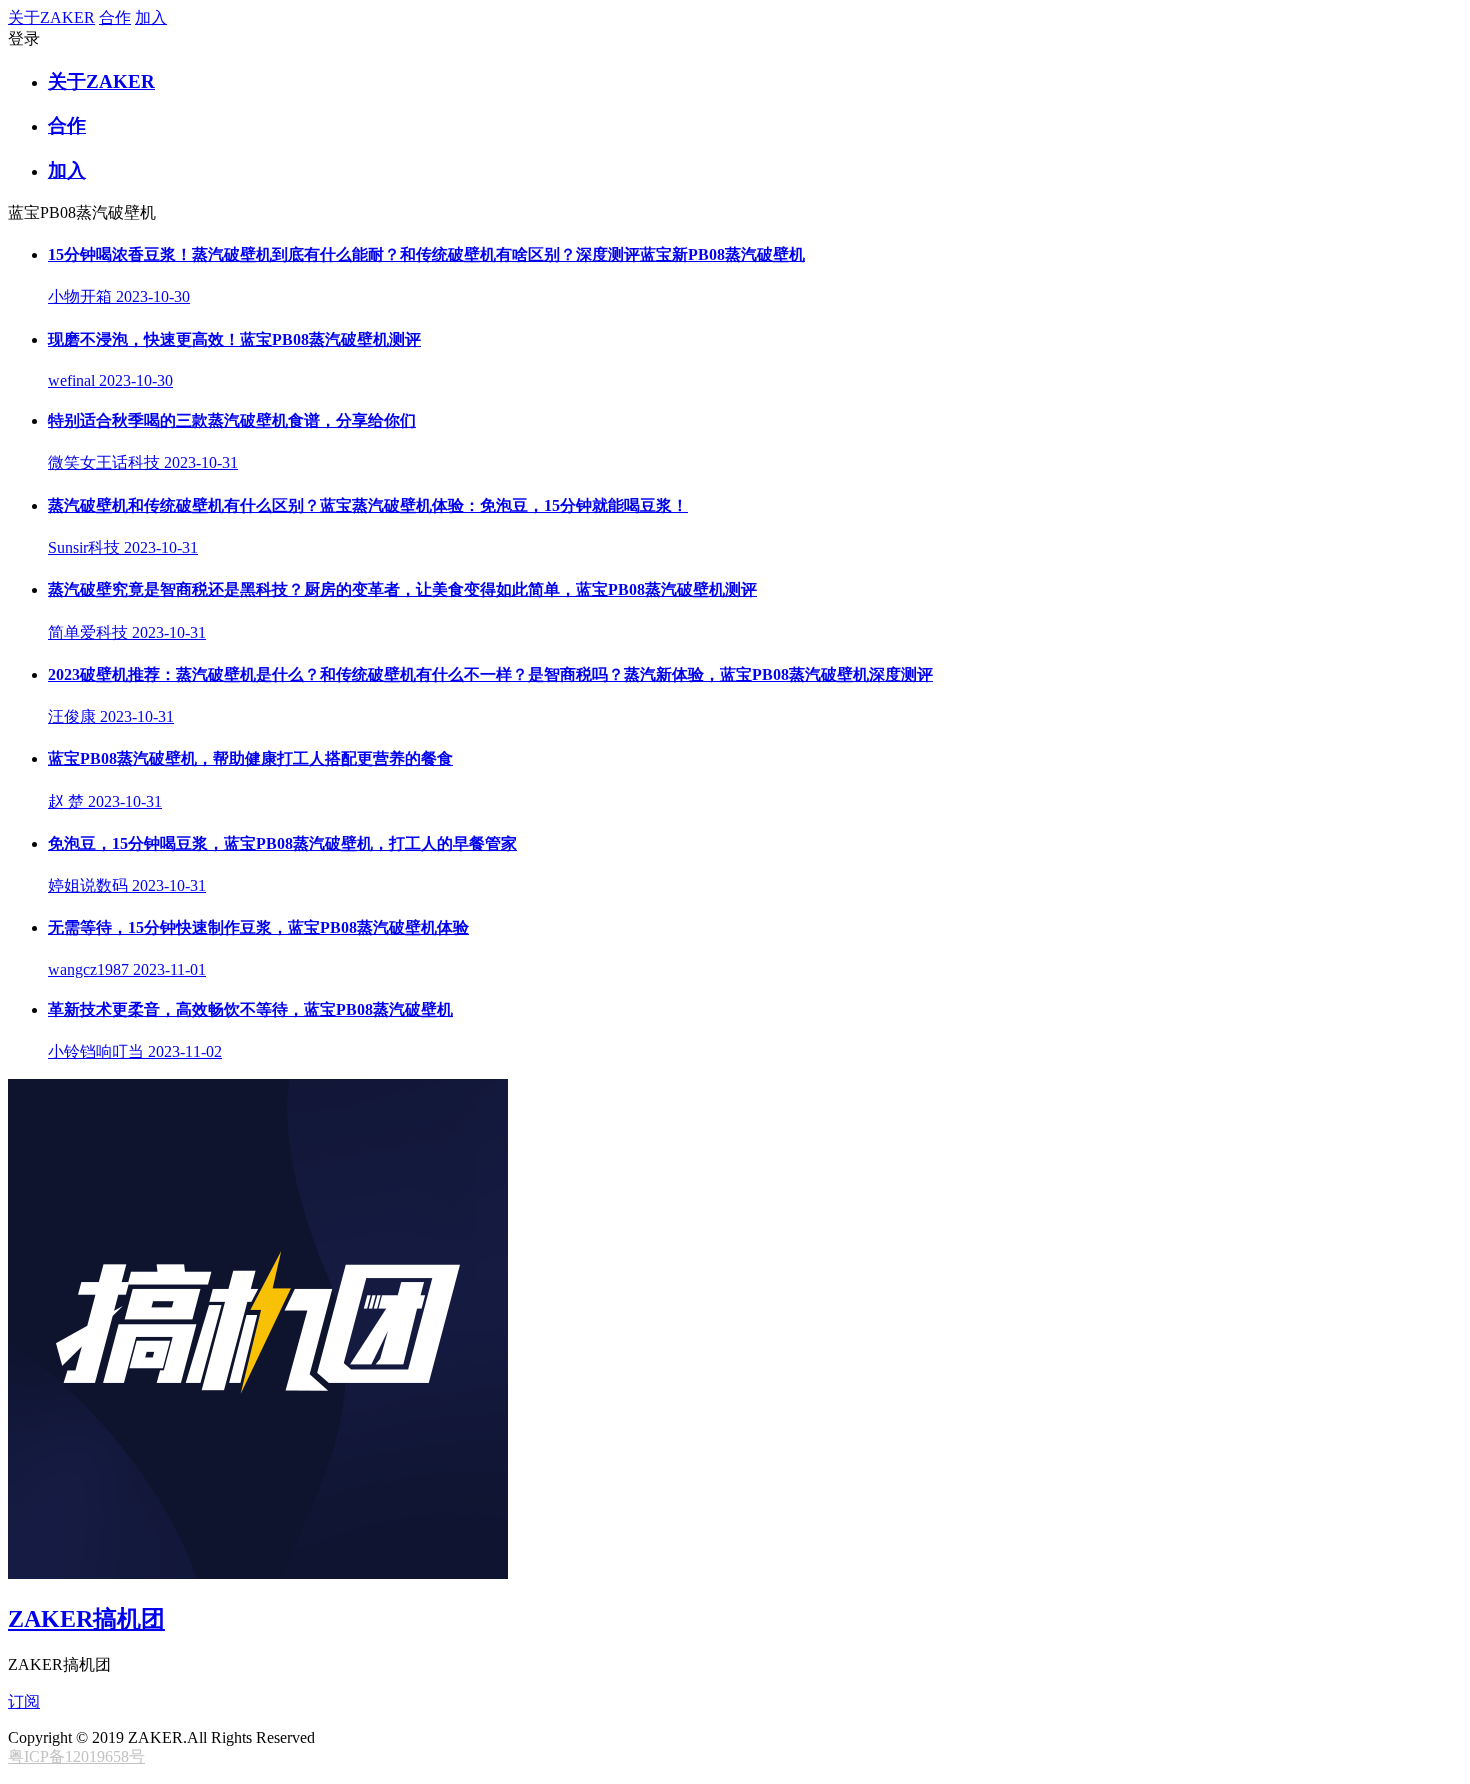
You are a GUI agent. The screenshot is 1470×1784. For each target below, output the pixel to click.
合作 (115, 17)
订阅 (24, 1701)
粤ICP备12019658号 (76, 1756)
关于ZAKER (51, 17)
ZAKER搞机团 (86, 1619)
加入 (151, 17)
